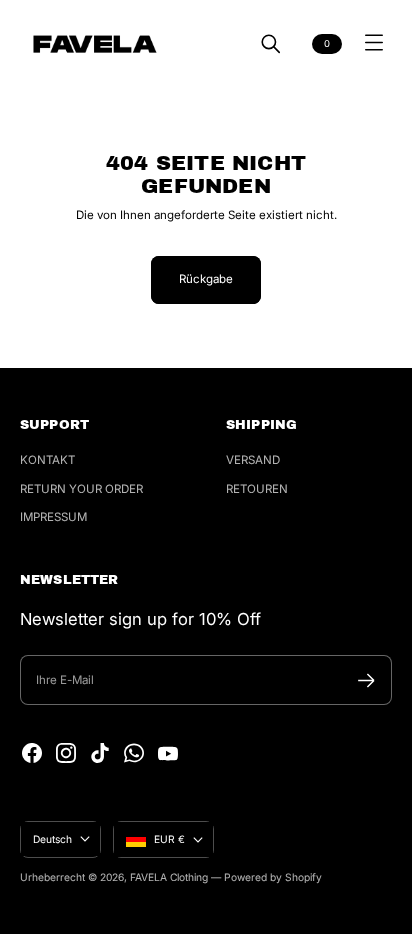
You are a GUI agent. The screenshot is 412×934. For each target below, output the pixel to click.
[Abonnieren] (366, 680)
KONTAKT (47, 460)
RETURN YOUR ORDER (81, 489)
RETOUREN (257, 489)
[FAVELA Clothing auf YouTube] (168, 753)
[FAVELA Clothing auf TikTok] (100, 753)
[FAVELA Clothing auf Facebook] (32, 753)
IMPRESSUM (53, 517)
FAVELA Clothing (169, 877)
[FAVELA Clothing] (94, 44)
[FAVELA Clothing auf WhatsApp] (134, 753)
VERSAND (253, 460)
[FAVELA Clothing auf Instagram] (66, 753)
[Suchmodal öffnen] (271, 44)
